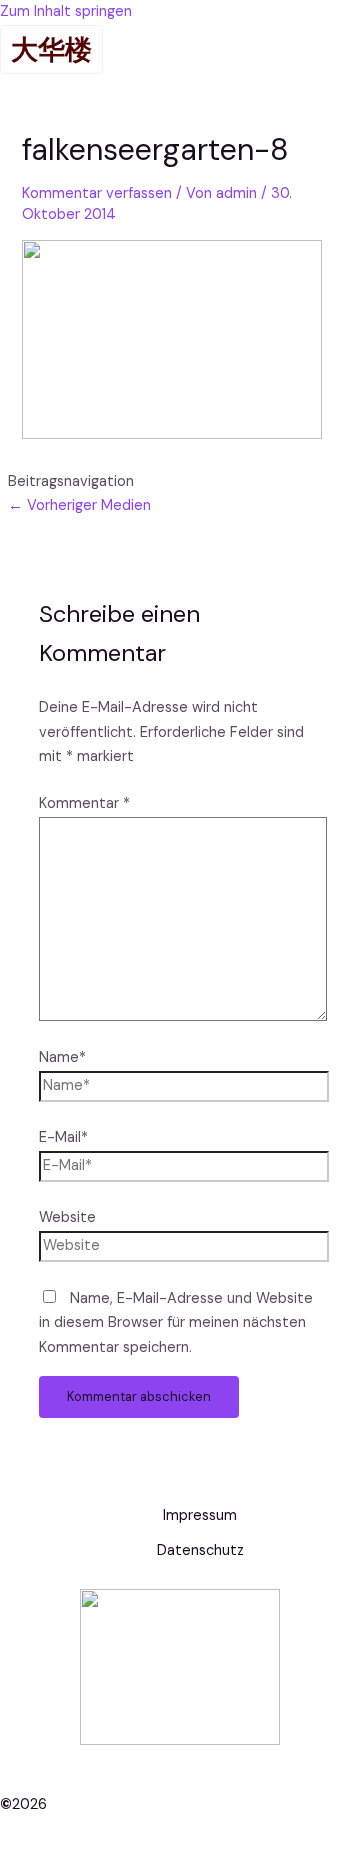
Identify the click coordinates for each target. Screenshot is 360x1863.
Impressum (200, 1515)
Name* (62, 1057)
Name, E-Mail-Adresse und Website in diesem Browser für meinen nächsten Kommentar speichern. (176, 1323)
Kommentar (84, 803)
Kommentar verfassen (97, 193)
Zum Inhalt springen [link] (66, 11)
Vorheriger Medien (79, 505)
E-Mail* (63, 1137)
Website (67, 1217)
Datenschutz (200, 1550)
